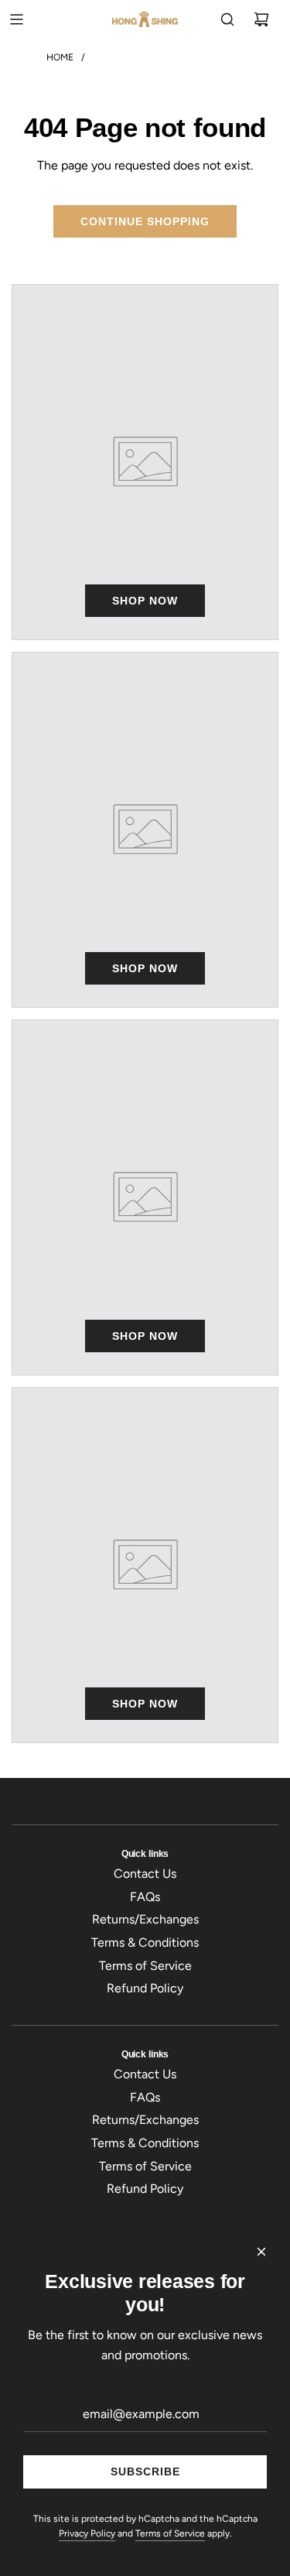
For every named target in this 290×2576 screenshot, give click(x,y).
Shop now (145, 601)
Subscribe (145, 2472)
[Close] (261, 2252)
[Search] (227, 19)
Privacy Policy (87, 2533)
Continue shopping (145, 221)
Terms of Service (170, 2533)
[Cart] (261, 19)
